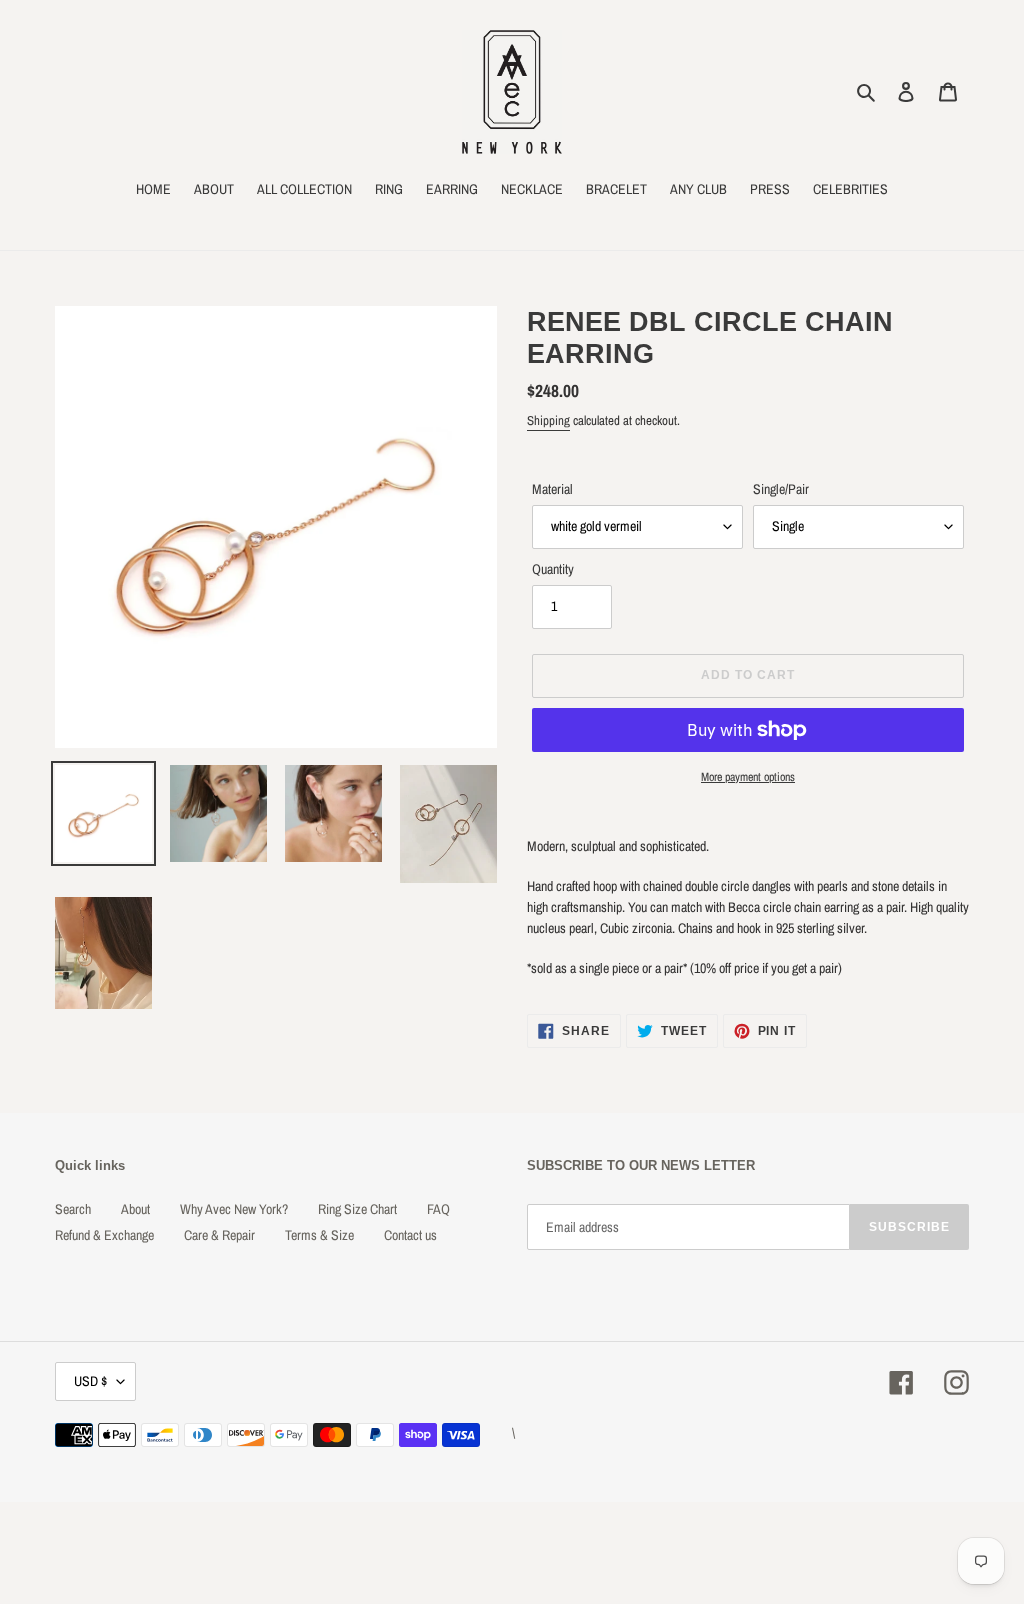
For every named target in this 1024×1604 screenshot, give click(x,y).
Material (552, 489)
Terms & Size (319, 1235)
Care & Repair (219, 1235)
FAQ (438, 1209)
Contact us (410, 1235)
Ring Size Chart (357, 1209)
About (135, 1209)
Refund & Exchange (104, 1235)
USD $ (90, 1381)
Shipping (548, 420)
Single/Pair (781, 489)
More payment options (748, 777)
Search (73, 1209)
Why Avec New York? (234, 1209)
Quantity (553, 569)
